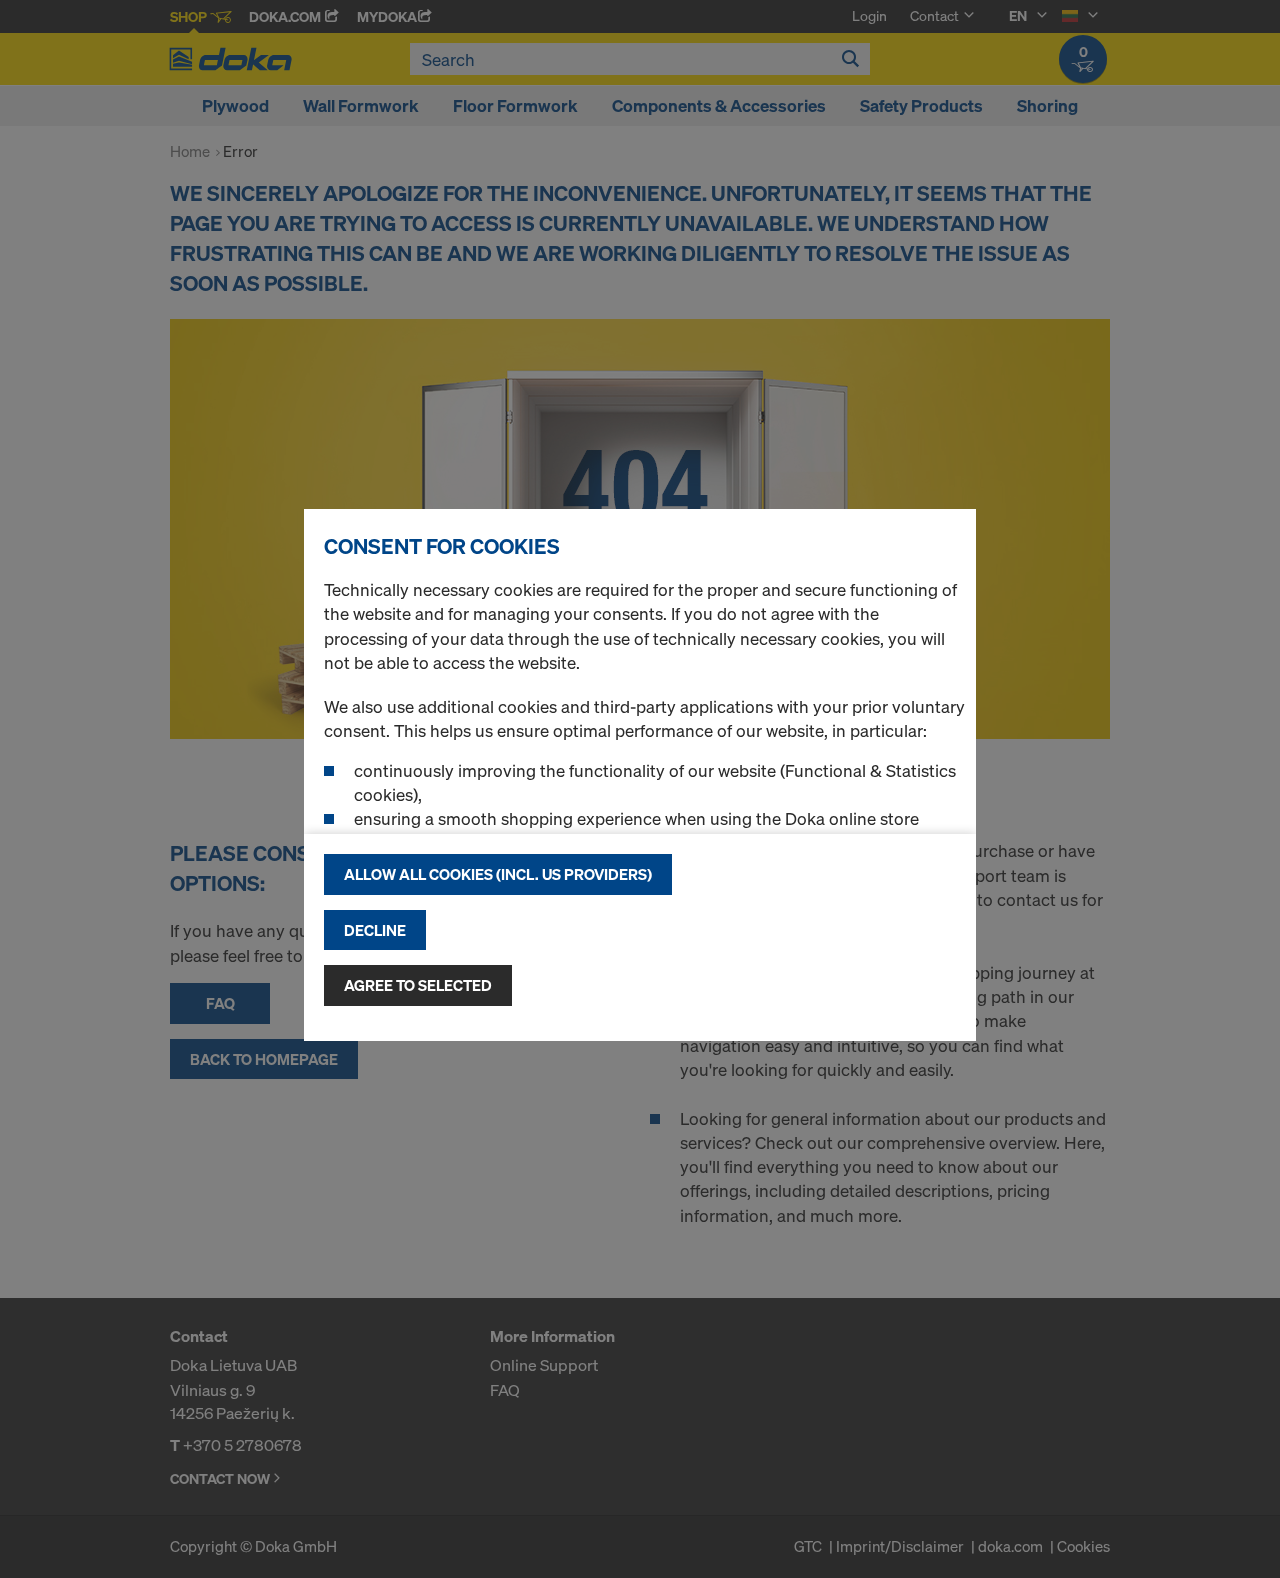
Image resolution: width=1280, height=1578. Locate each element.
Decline (375, 930)
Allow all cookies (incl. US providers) (498, 874)
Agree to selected (418, 985)
